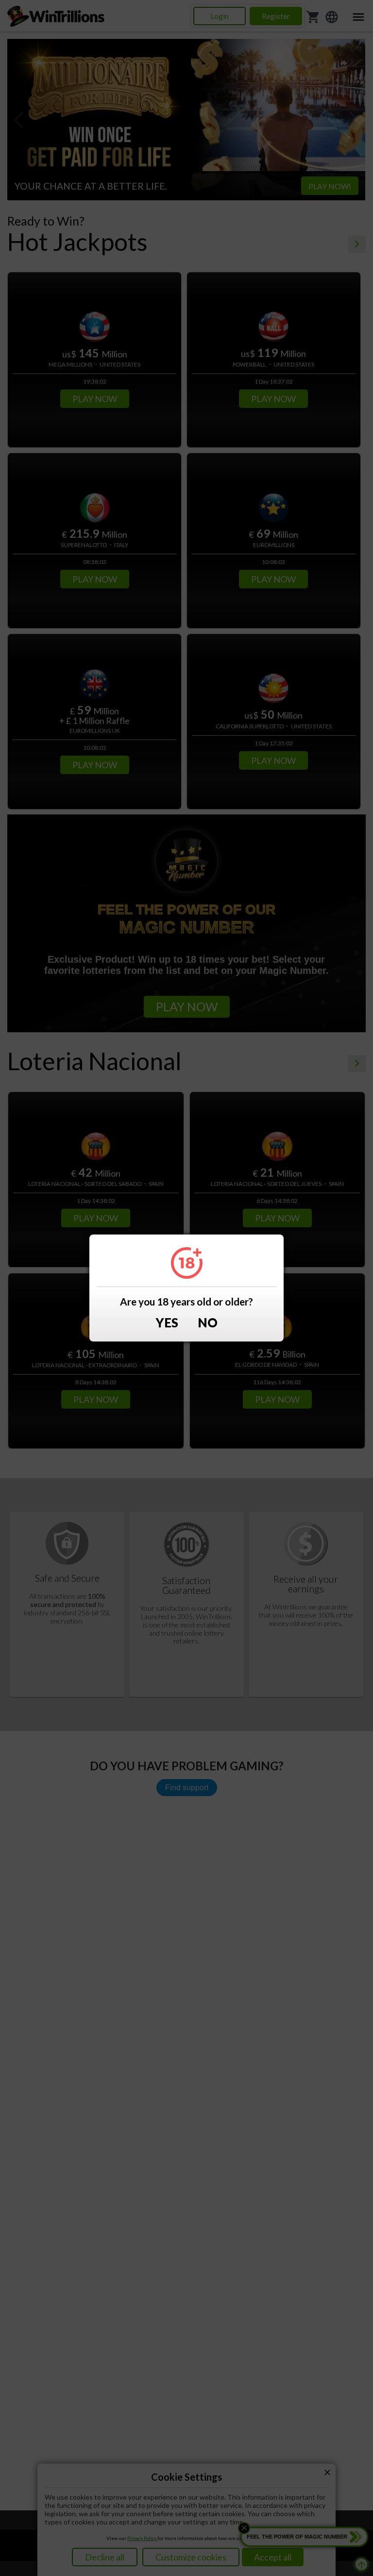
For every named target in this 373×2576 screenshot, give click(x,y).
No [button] (208, 1323)
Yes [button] (167, 1323)
